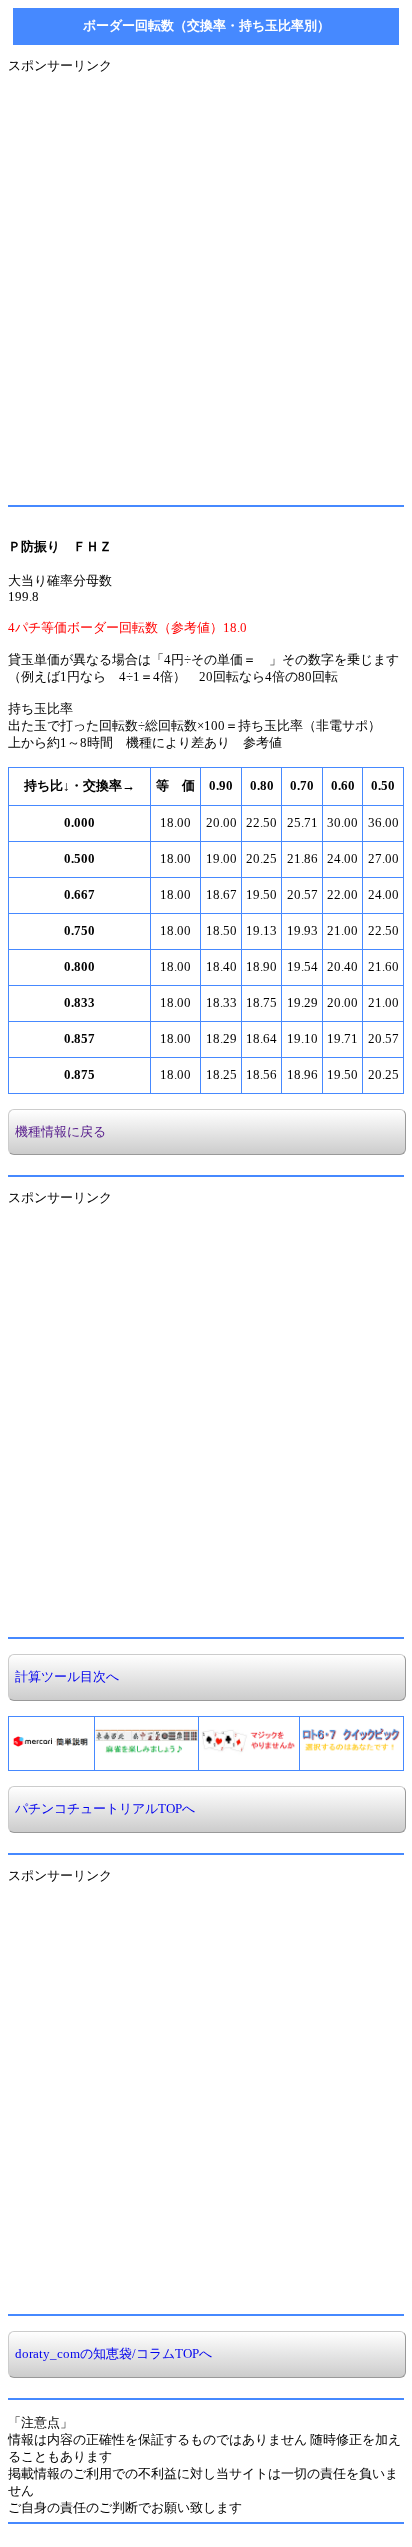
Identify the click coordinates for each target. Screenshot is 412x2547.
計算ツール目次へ (64, 1677)
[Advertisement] (206, 281)
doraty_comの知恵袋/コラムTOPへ (110, 2354)
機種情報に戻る (57, 1132)
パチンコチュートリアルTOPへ (102, 1809)
